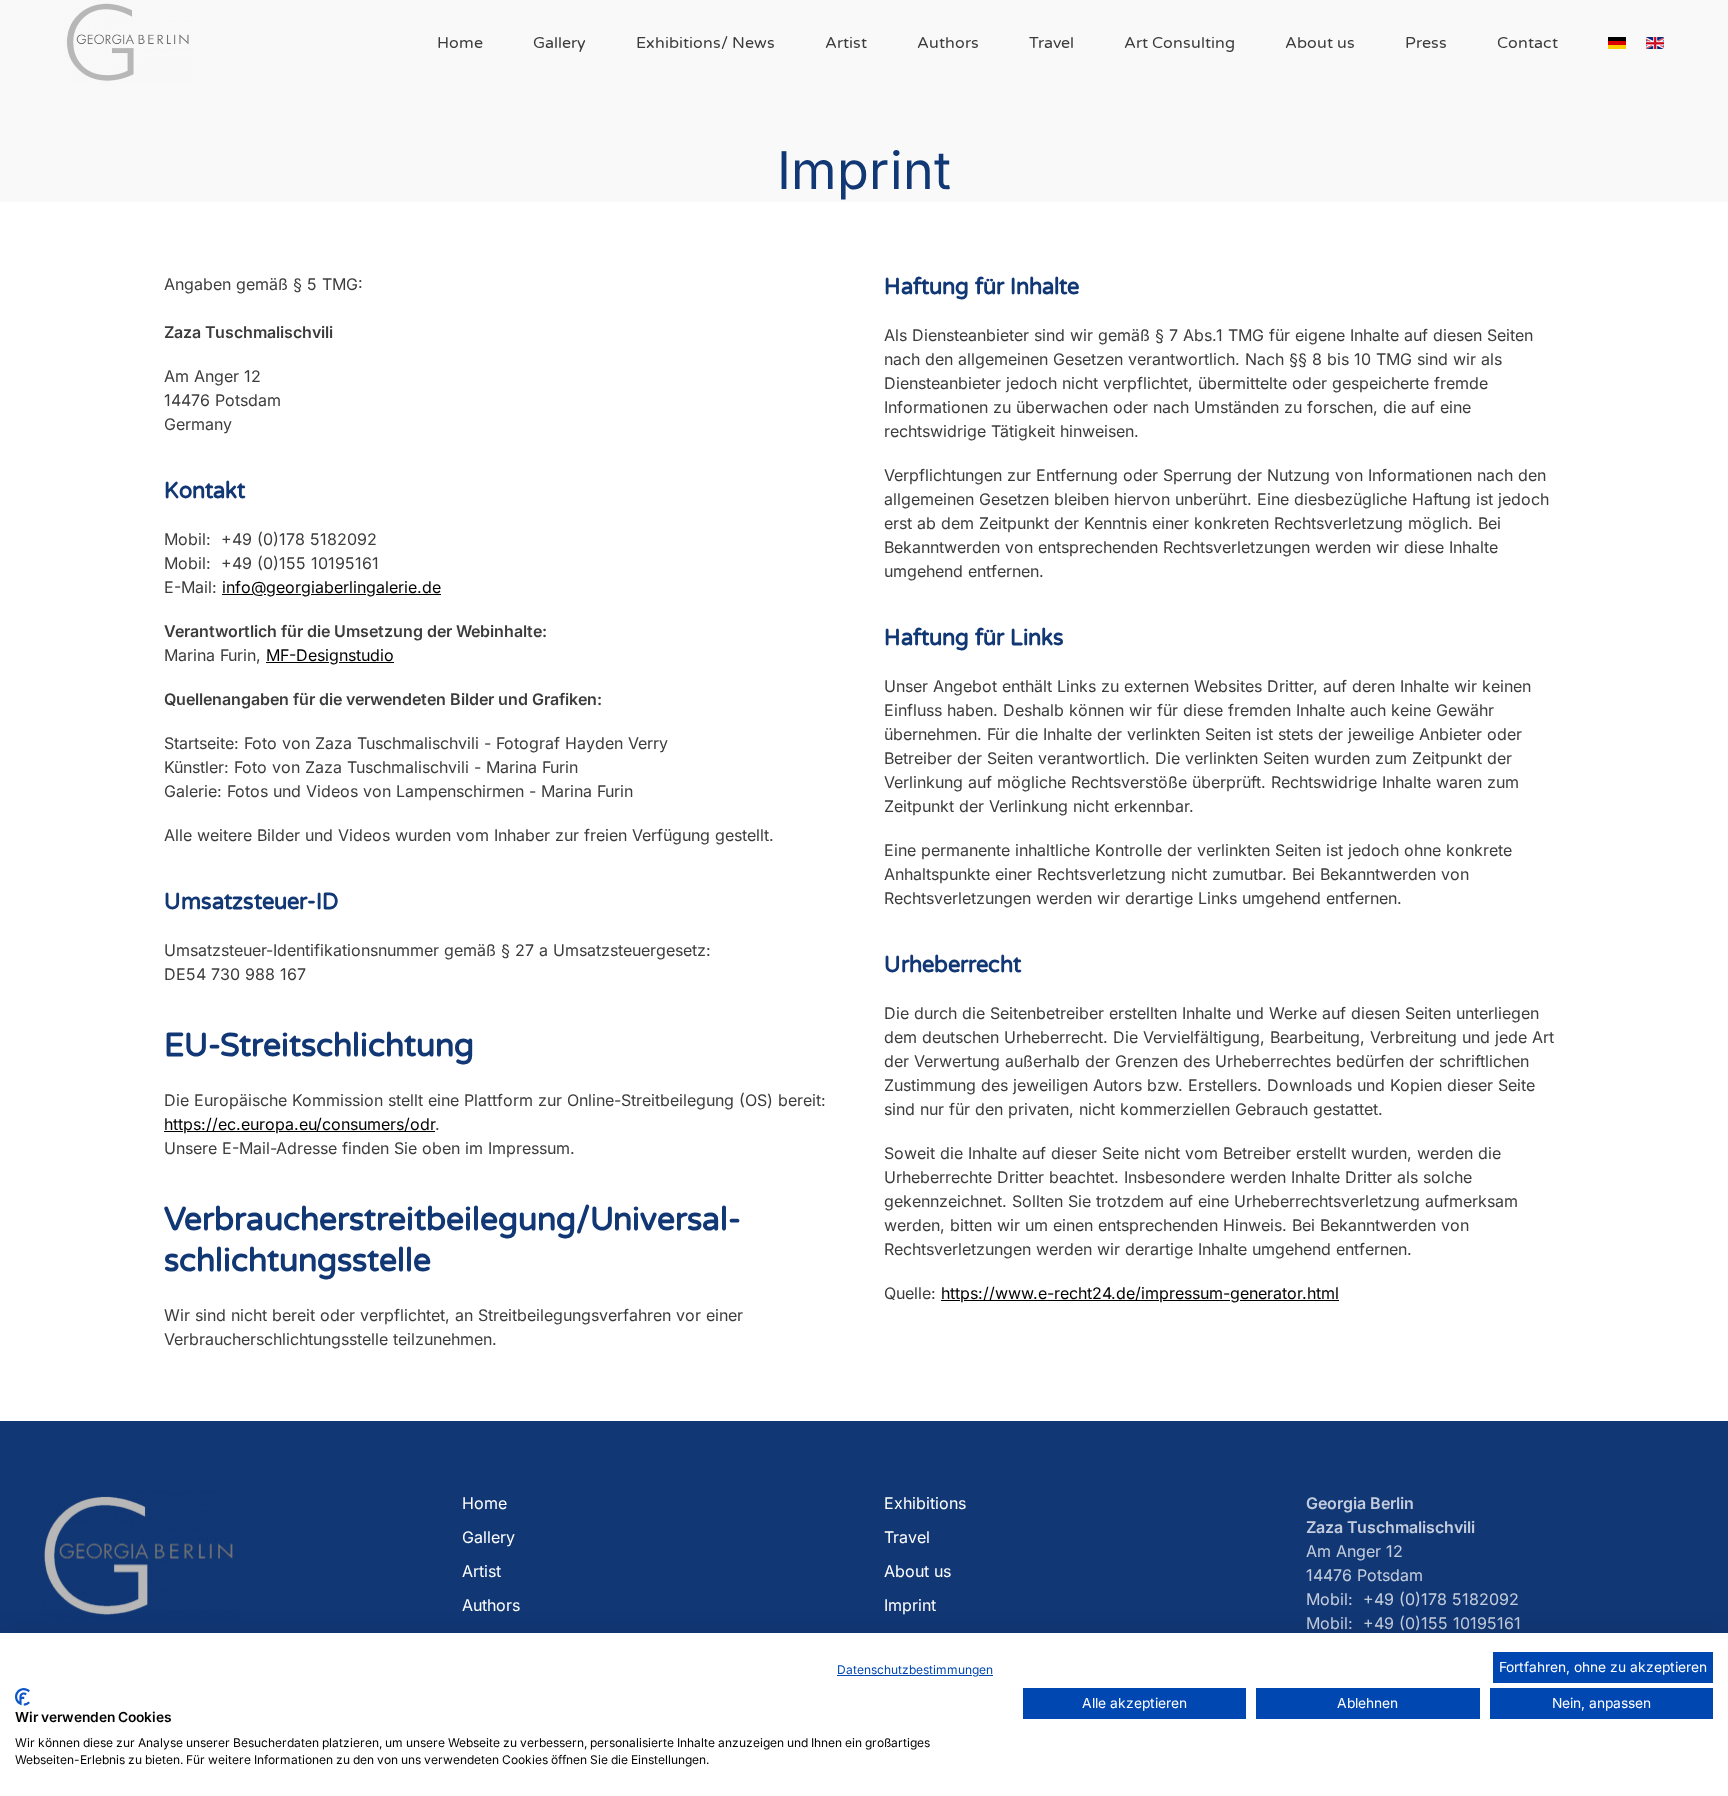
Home (460, 43)
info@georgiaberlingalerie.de (331, 587)
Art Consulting (1179, 43)
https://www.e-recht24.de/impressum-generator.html (1140, 1293)
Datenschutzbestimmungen (915, 1669)
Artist (846, 43)
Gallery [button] (559, 43)
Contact (1527, 43)
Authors (948, 43)
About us (1320, 43)
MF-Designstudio (330, 655)
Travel (1051, 43)
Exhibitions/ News (705, 43)
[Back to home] (129, 42)
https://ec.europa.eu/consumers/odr (299, 1124)
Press (1426, 43)
